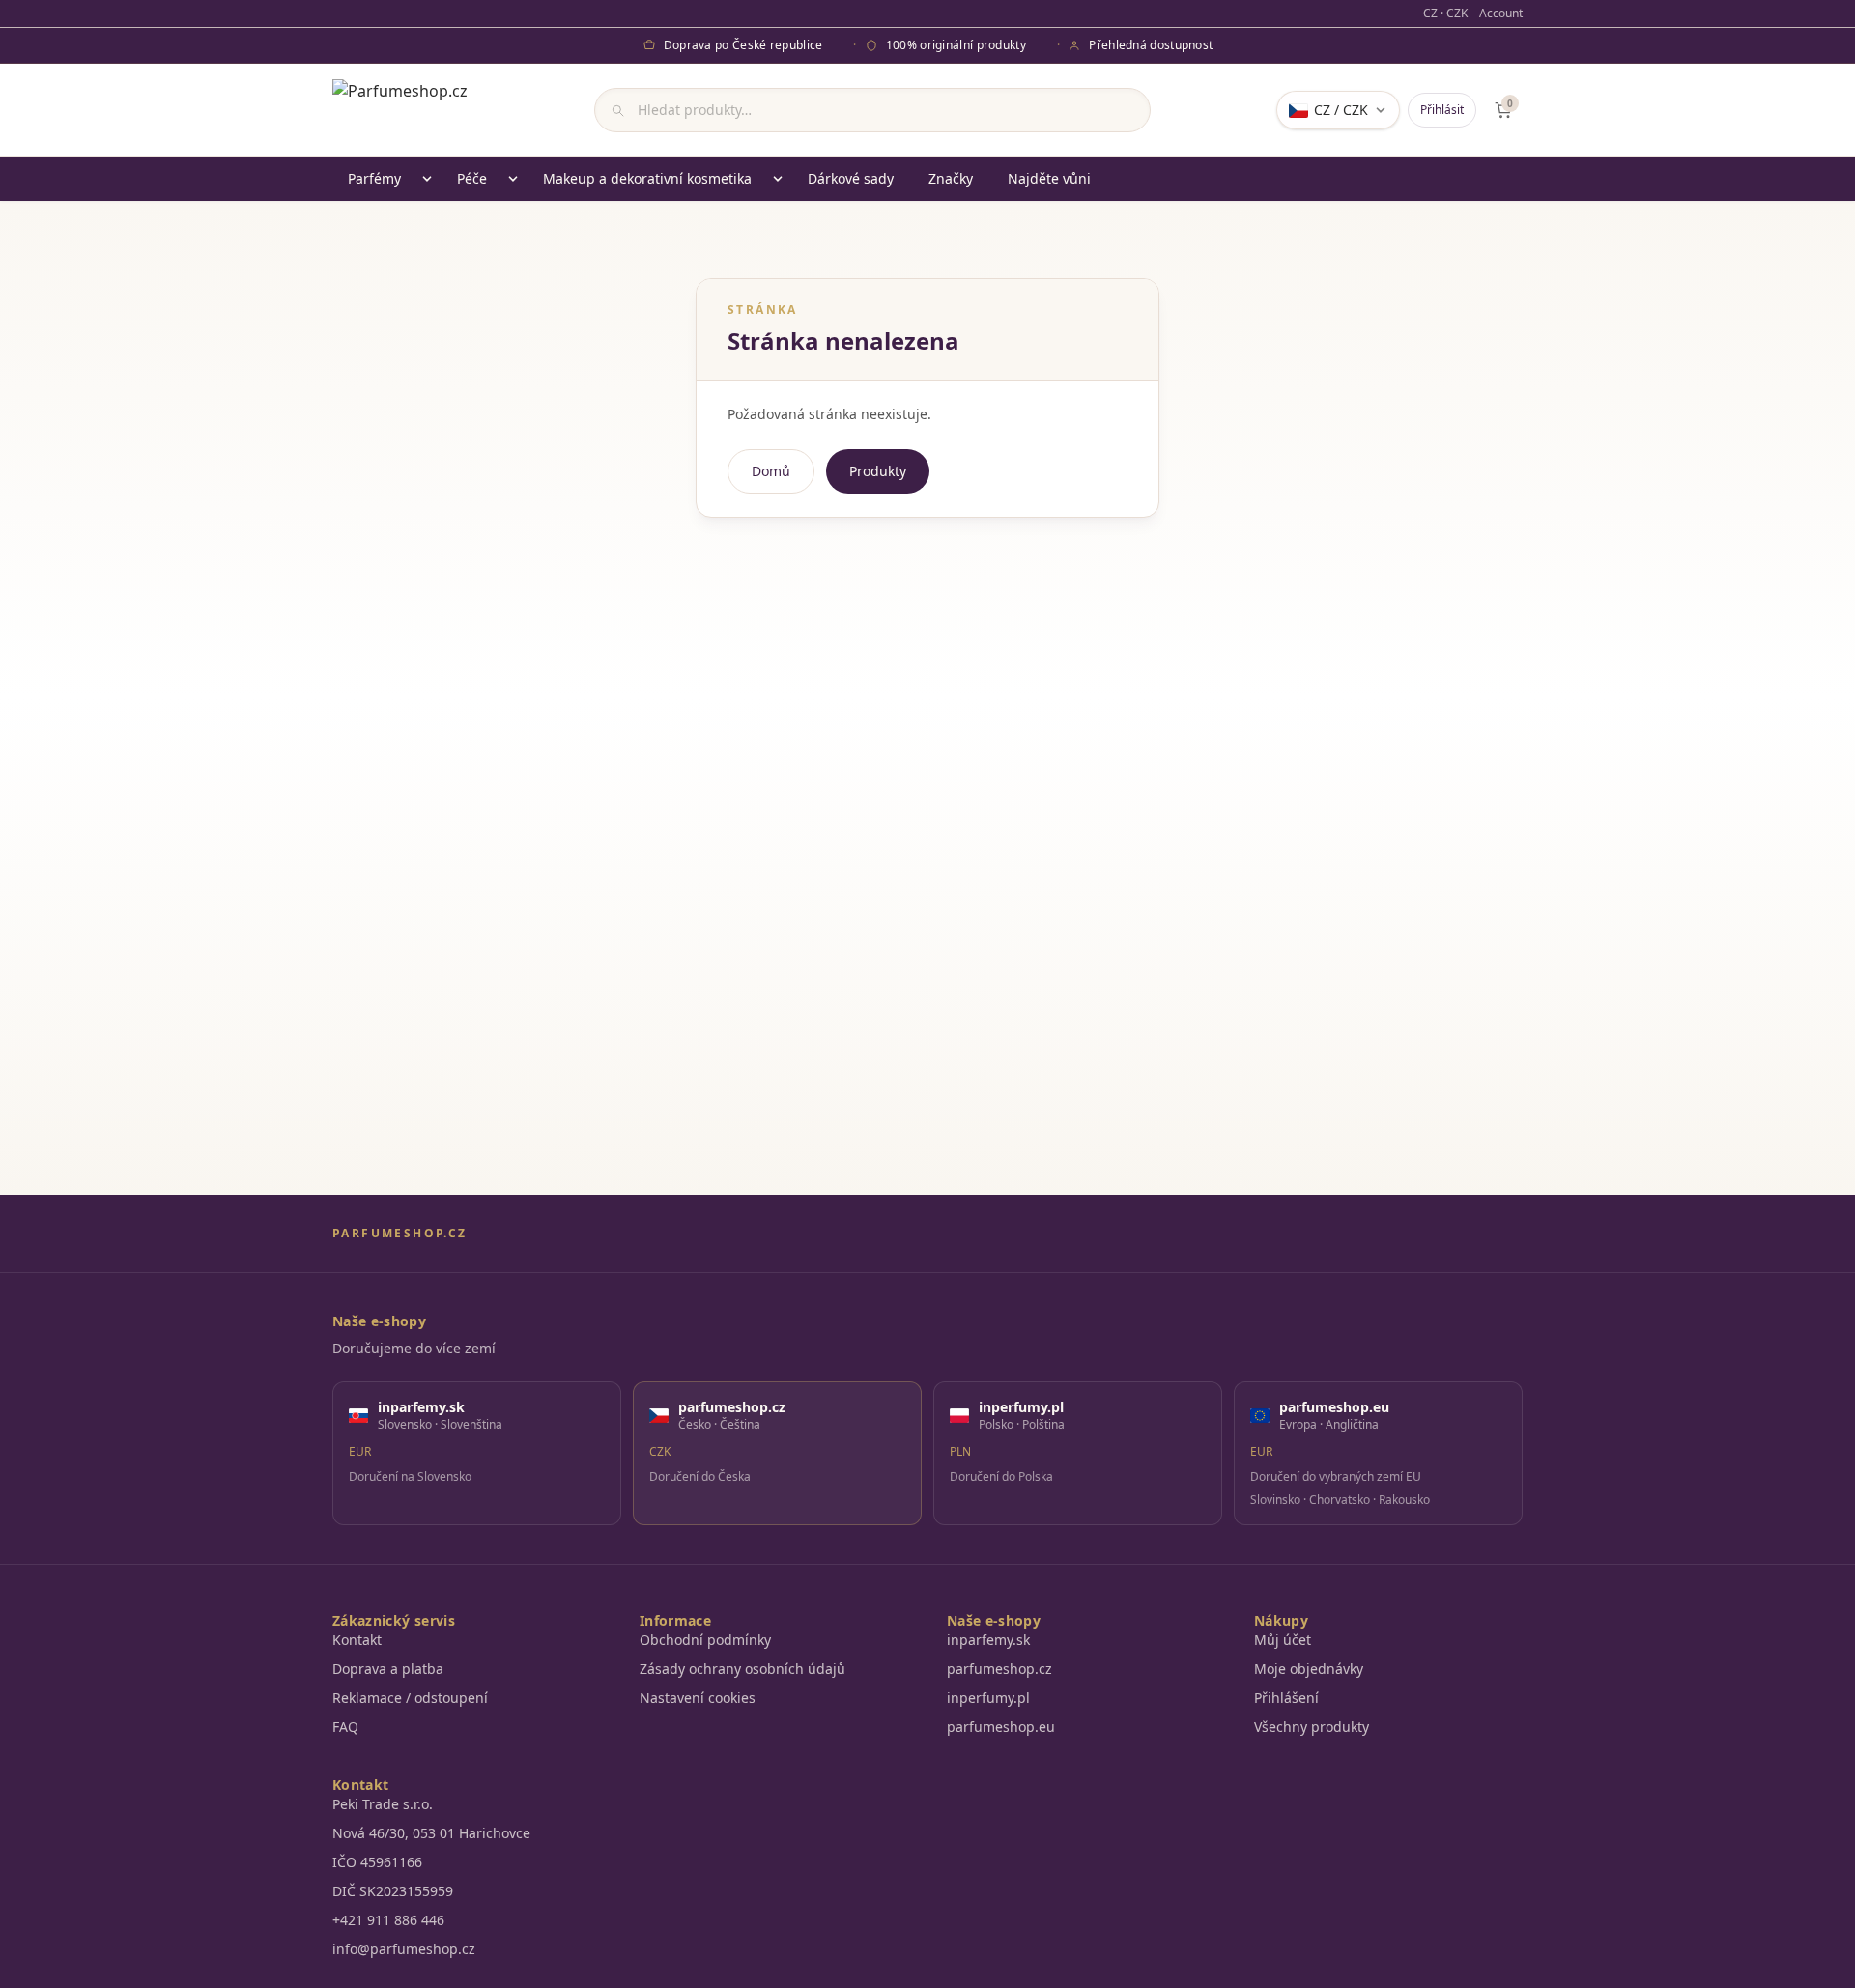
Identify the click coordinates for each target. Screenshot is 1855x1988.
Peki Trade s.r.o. (383, 1804)
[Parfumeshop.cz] (400, 110)
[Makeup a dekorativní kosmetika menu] (778, 179)
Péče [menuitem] (472, 178)
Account (1501, 14)
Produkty (878, 471)
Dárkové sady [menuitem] (851, 178)
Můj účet (1283, 1640)
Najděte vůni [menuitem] (1049, 178)
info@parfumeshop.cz (404, 1949)
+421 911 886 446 (388, 1920)
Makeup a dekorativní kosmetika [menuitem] (647, 178)
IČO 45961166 (377, 1862)
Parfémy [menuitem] (374, 178)
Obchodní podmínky (705, 1640)
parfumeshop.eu (1001, 1727)
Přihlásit (1442, 110)
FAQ (345, 1727)
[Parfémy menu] (427, 179)
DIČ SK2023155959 (393, 1891)
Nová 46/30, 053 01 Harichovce (431, 1833)
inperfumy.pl (988, 1698)
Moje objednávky (1309, 1669)
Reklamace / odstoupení (410, 1698)
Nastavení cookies (698, 1698)
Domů (771, 471)
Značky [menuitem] (951, 178)
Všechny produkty (1312, 1727)
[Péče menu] (513, 179)
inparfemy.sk (988, 1640)
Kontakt (357, 1640)
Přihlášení (1286, 1698)
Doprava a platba (388, 1669)
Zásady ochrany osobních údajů (742, 1669)
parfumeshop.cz (999, 1669)
